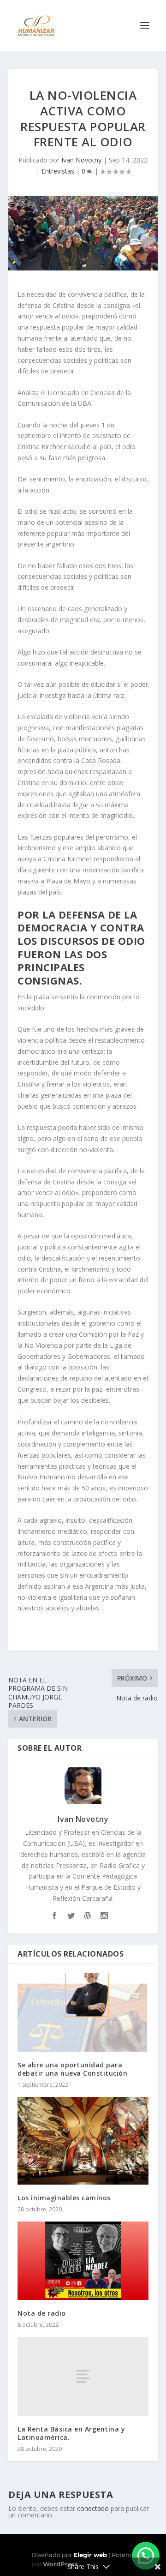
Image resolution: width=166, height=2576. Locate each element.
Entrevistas (58, 171)
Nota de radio (42, 2313)
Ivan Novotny (81, 160)
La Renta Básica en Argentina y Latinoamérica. (71, 2433)
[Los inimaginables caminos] (83, 2141)
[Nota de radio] (83, 2261)
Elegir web (90, 2555)
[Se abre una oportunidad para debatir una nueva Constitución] (83, 2012)
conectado (93, 2508)
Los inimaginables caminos (64, 2198)
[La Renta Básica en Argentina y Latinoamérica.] (83, 2376)
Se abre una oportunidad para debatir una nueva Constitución (72, 2069)
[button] (146, 2556)
